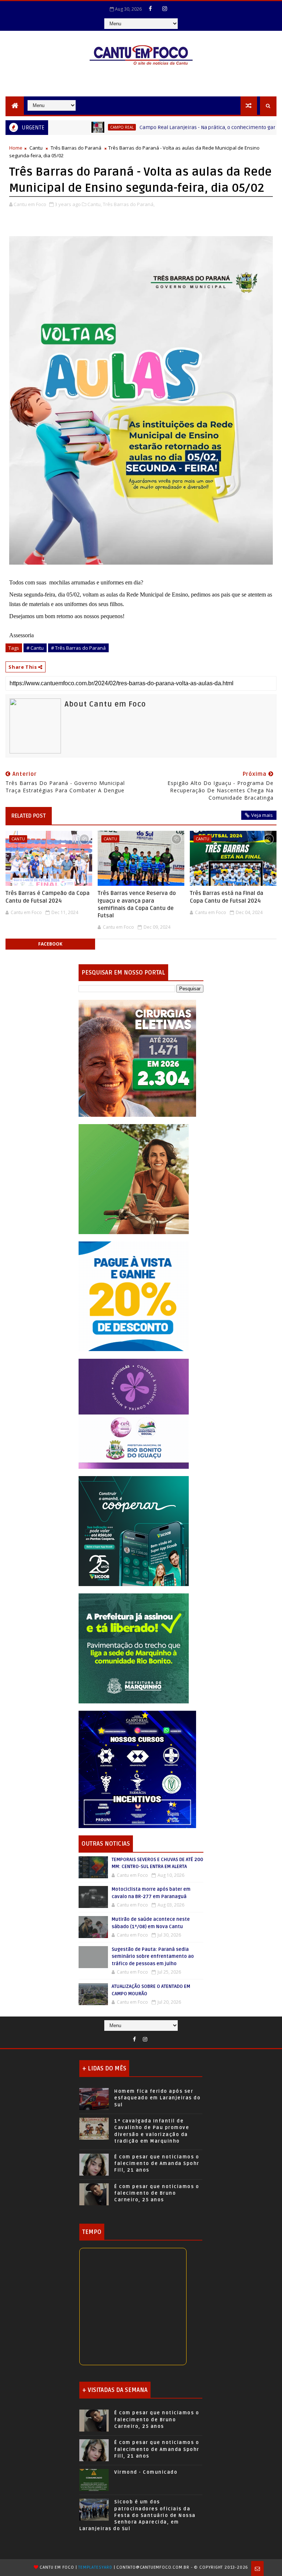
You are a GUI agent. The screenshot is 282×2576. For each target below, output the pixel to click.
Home (16, 148)
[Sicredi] (134, 1179)
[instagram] (165, 8)
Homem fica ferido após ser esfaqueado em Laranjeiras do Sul (157, 2098)
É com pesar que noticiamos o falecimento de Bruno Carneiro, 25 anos (157, 2193)
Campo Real (76, 127)
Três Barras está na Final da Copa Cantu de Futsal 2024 (227, 897)
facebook (50, 944)
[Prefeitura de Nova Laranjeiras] (134, 1296)
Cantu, (95, 204)
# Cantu (35, 648)
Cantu (36, 148)
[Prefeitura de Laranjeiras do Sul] (137, 1058)
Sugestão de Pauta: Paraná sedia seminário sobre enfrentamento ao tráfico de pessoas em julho (153, 1957)
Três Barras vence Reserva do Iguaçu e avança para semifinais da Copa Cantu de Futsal (137, 904)
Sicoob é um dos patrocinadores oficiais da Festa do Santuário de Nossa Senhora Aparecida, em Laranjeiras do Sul (138, 2515)
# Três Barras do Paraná (78, 648)
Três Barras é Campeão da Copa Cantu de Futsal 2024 (48, 897)
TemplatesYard (95, 2567)
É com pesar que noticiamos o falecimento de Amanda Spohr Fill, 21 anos (157, 2164)
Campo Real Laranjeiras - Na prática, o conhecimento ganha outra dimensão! (185, 127)
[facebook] (151, 8)
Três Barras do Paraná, (129, 204)
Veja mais (262, 815)
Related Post (29, 816)
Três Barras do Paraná (76, 148)
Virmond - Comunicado (146, 2472)
